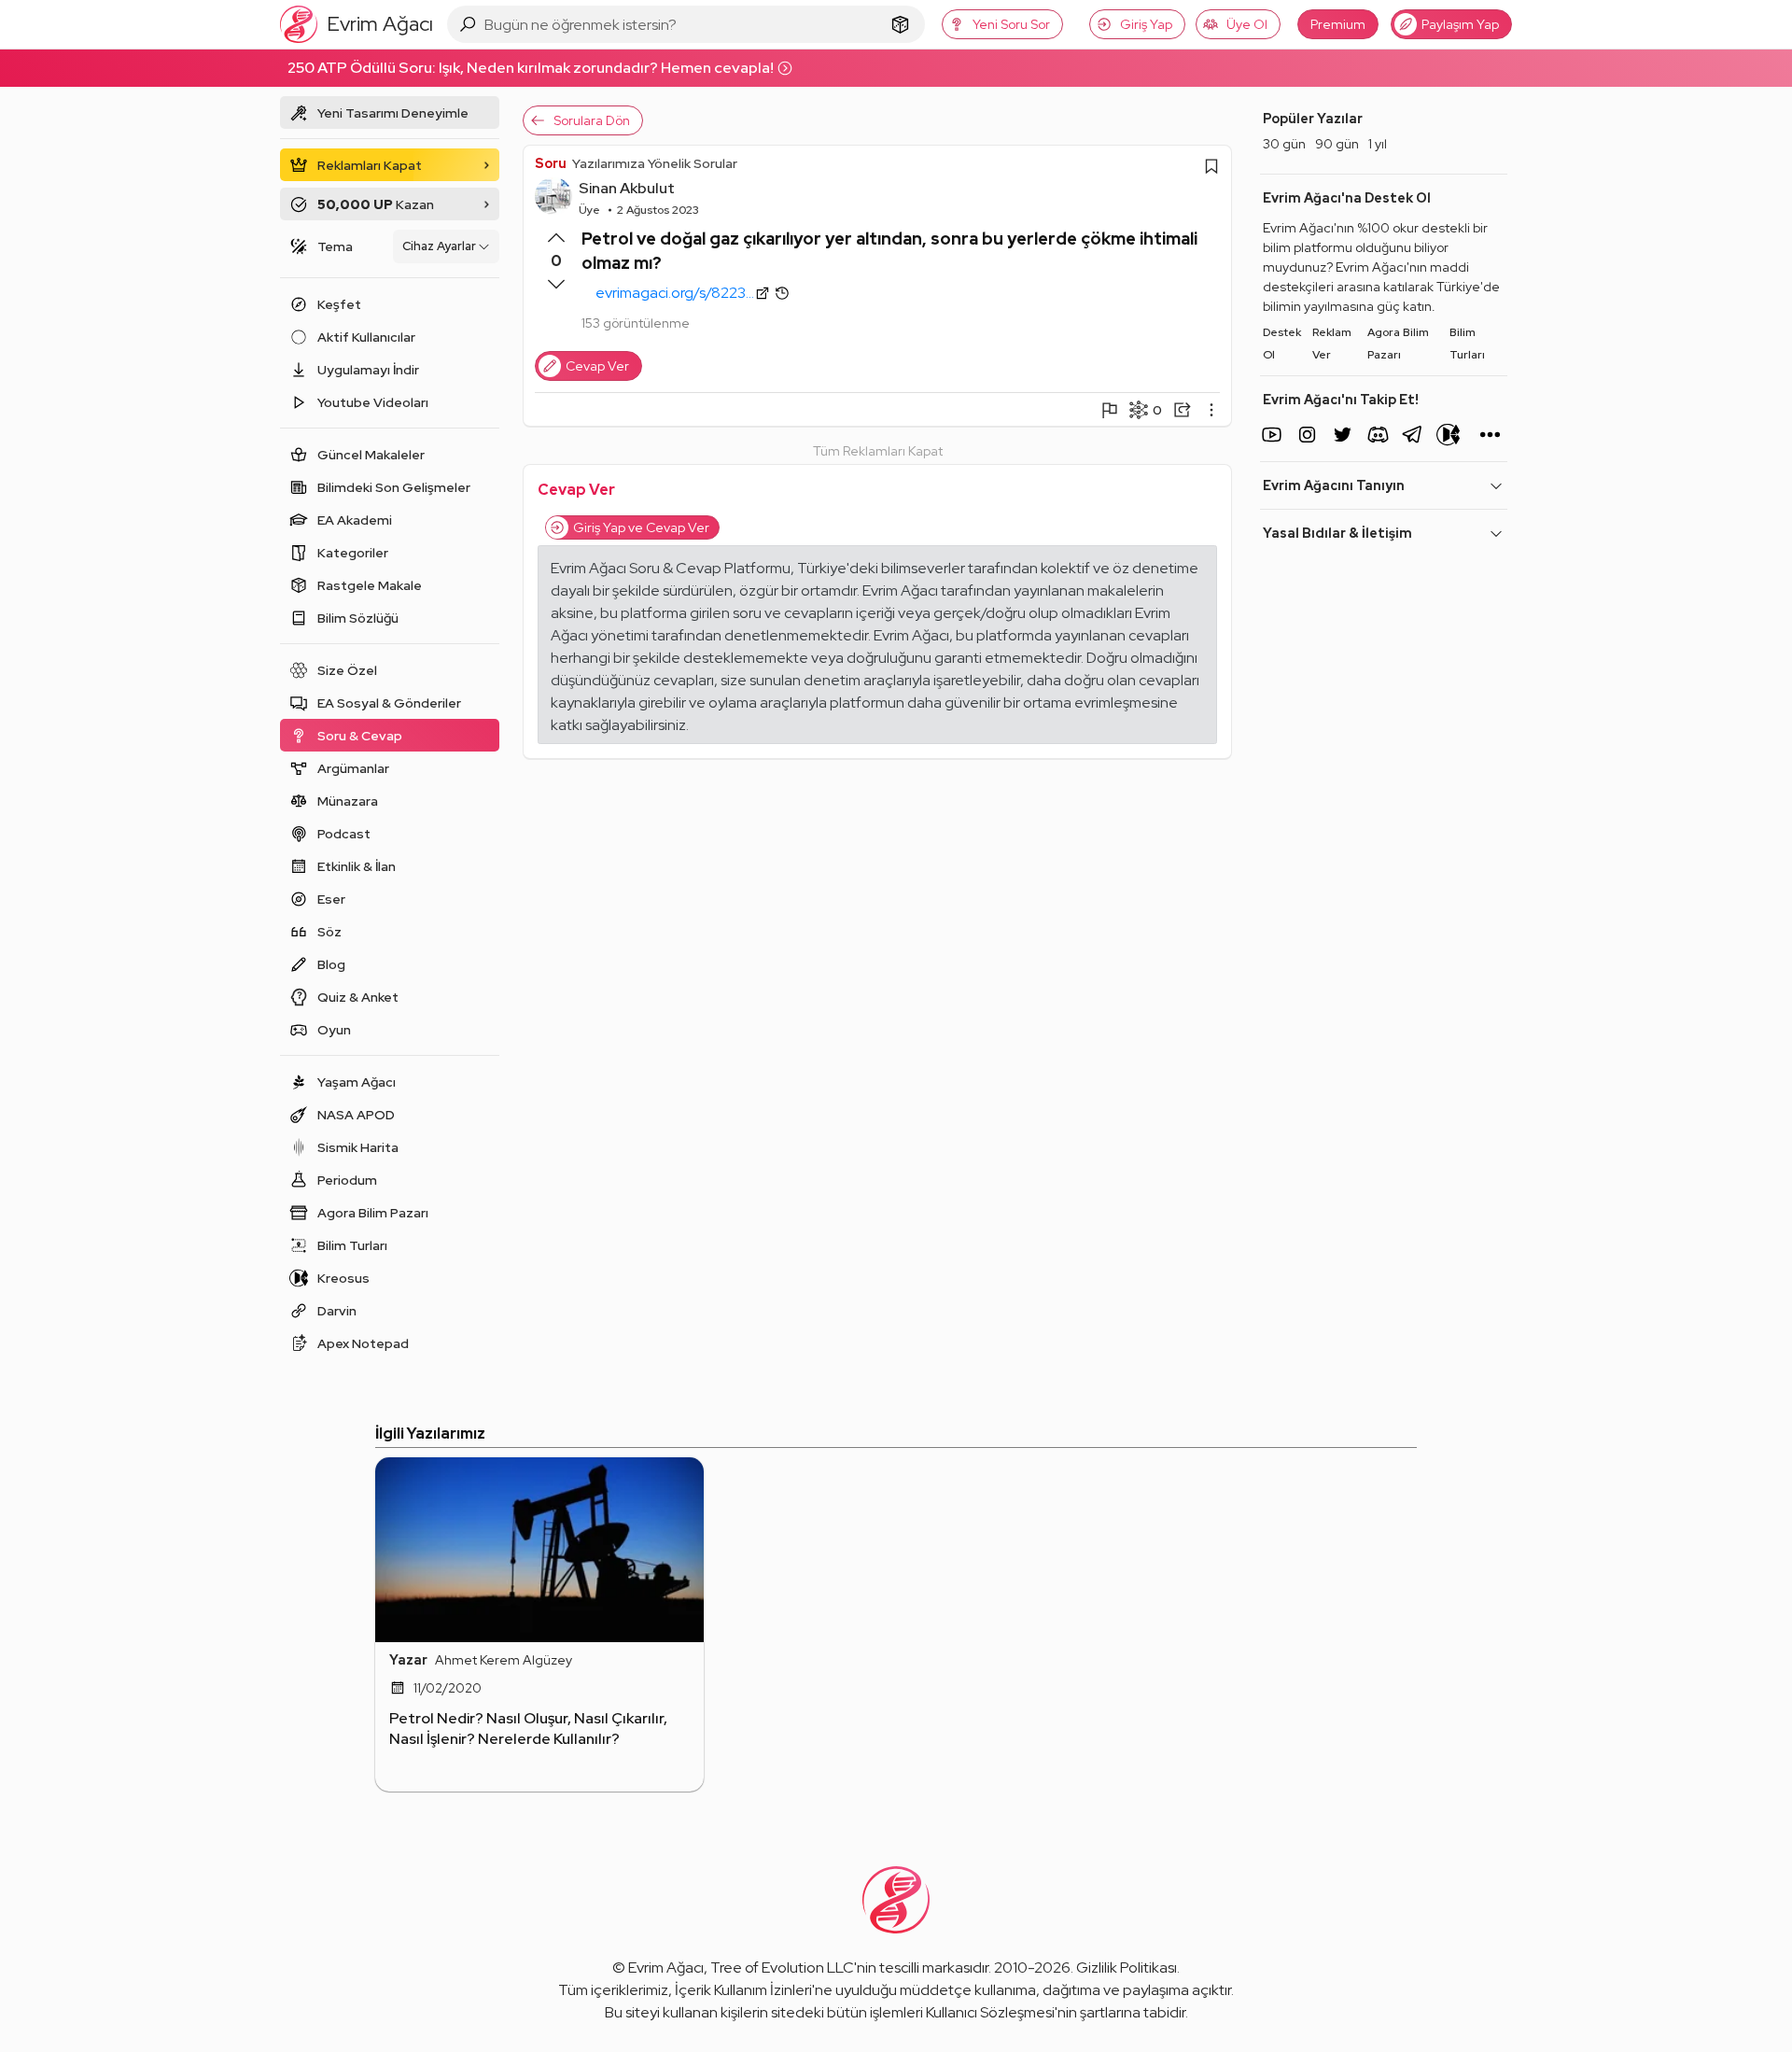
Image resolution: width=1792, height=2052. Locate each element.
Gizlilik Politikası (1127, 1968)
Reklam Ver (1332, 344)
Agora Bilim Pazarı (1398, 344)
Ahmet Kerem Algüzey (504, 1660)
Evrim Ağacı (666, 1968)
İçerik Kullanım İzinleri (743, 1990)
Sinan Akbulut (627, 188)
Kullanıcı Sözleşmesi (990, 2012)
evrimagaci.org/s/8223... (675, 293)
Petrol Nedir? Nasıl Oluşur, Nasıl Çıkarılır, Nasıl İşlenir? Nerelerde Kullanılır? (528, 1729)
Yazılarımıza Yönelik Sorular (655, 163)
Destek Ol (1282, 344)
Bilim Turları (1467, 344)
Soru (551, 163)
